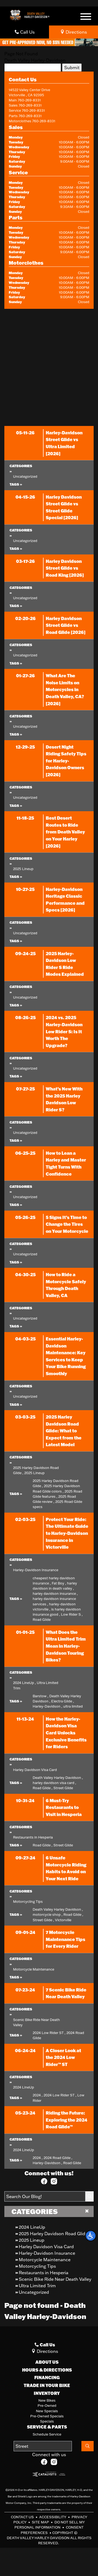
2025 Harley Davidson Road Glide (53, 2234)
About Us (47, 2362)
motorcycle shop (48, 1914)
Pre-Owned (47, 2405)
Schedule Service (47, 2434)
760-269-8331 (29, 100)
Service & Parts (47, 2427)
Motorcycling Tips (37, 2266)
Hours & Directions (47, 2370)
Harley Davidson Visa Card (46, 2247)
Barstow (41, 1696)
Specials (47, 2421)
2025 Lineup (32, 2240)
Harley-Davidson (48, 1706)
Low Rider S (72, 1614)
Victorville (63, 1920)
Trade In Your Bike (47, 2385)
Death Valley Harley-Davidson (35, 60)
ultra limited (73, 1706)
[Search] (90, 2196)
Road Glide (42, 1619)
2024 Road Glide (58, 2158)
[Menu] (86, 17)
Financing (47, 2378)
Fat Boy (59, 1583)
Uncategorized (34, 2292)
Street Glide (63, 1788)
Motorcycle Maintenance (45, 2260)
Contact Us (23, 2517)
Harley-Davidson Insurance (47, 2253)
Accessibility (53, 2517)
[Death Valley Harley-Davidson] (31, 15)
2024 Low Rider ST (49, 2033)
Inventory (47, 2393)
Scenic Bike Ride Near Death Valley (55, 2279)
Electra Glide (63, 1701)
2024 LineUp (32, 2227)
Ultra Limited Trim (37, 2286)
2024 (38, 2095)
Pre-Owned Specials (47, 2416)
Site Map (41, 2522)
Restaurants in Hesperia (44, 2273)
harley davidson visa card (54, 1783)
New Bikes (47, 2400)
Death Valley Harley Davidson (58, 1778)
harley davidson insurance (55, 1593)
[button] (91, 2236)
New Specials (47, 2411)
